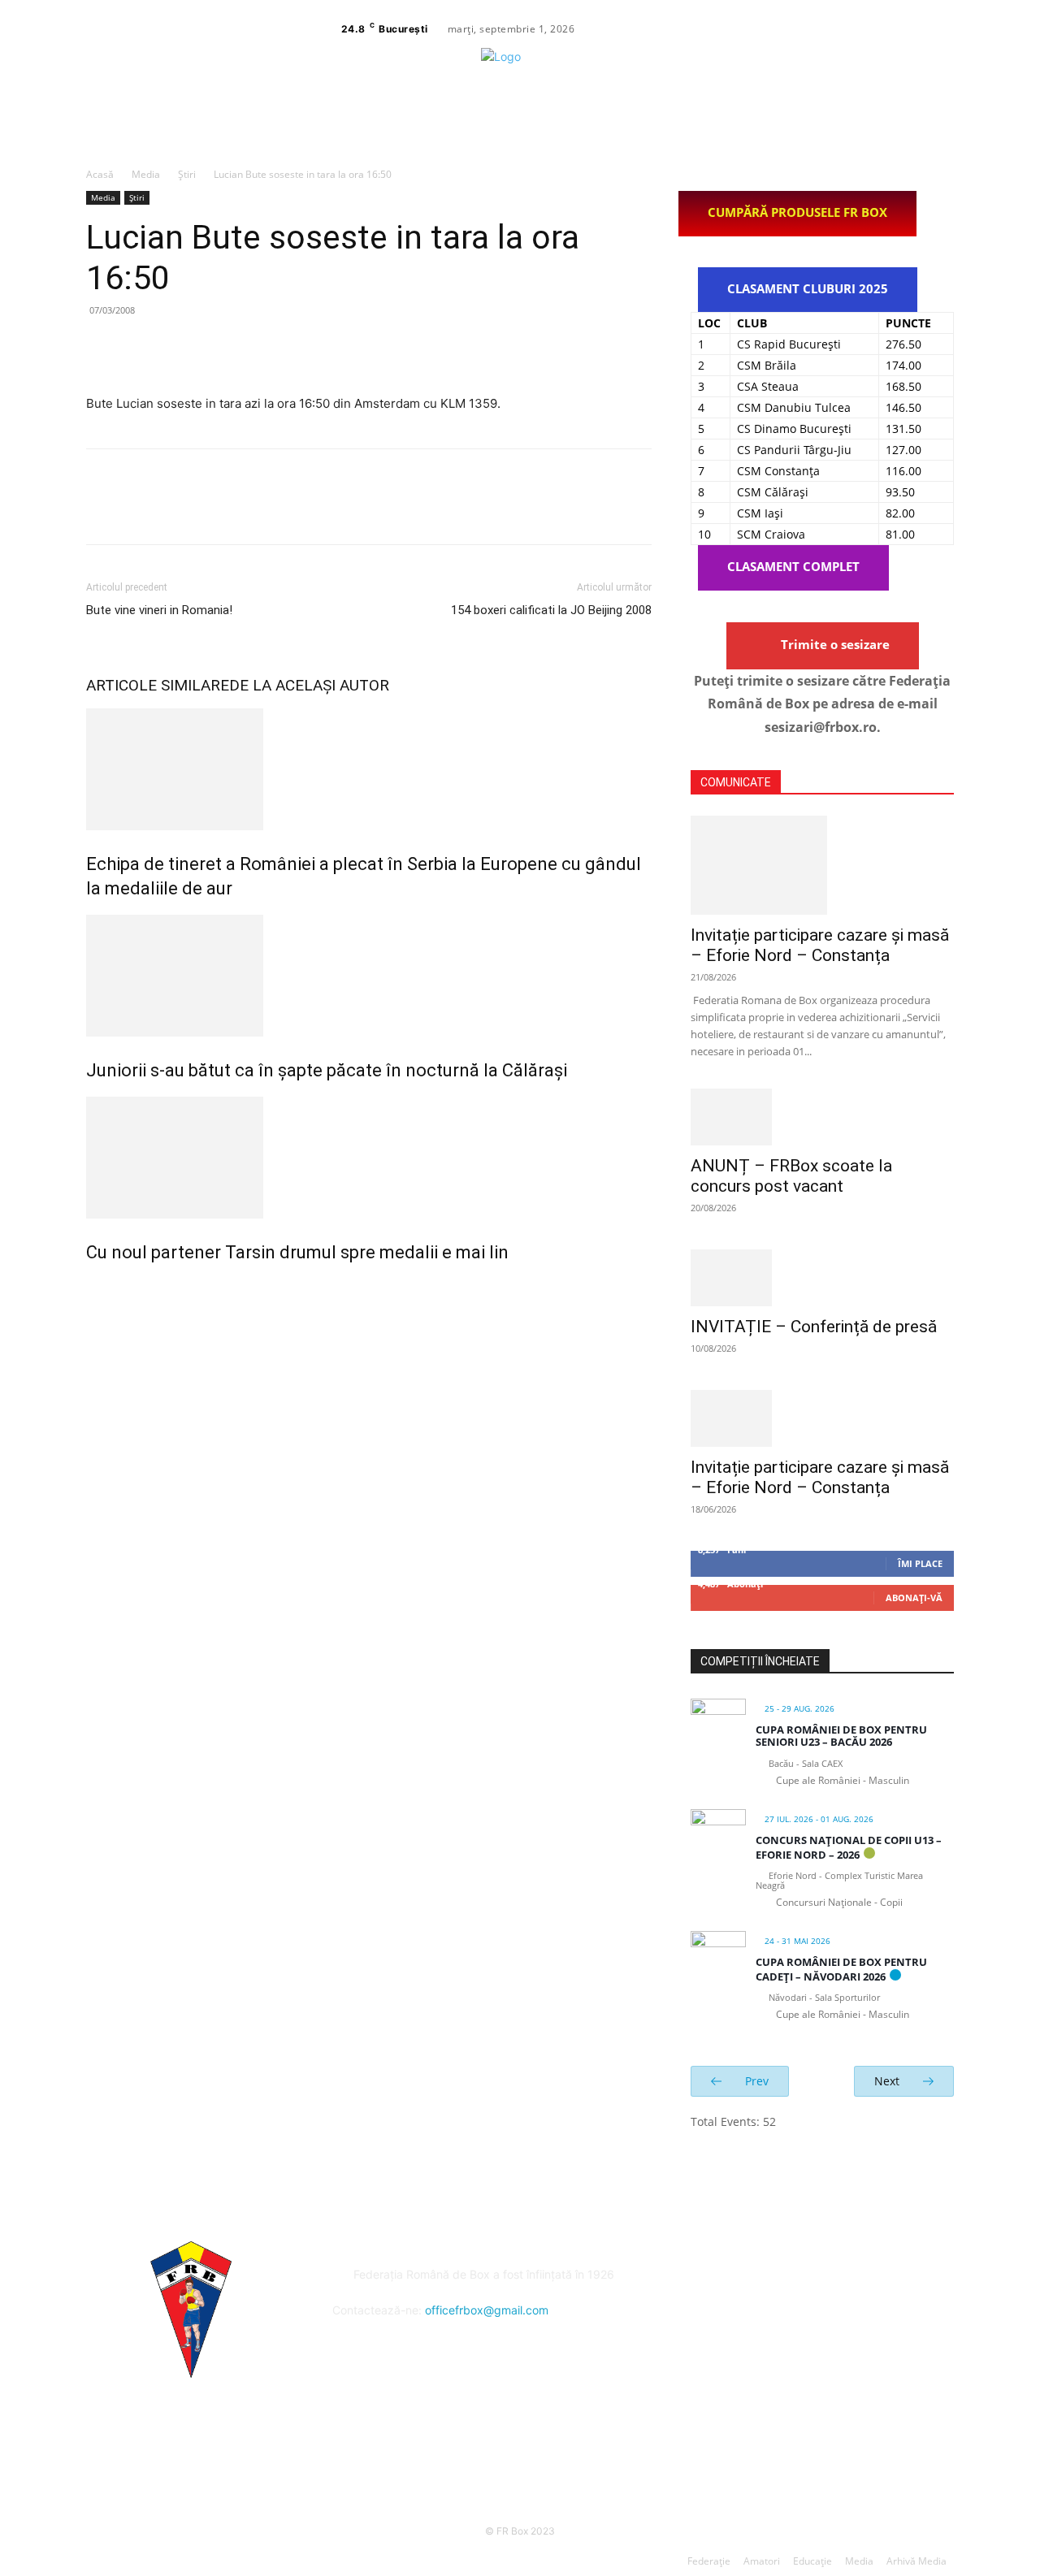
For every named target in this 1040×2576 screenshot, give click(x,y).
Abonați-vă (914, 1598)
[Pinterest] (177, 347)
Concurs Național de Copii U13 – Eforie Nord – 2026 (849, 1847)
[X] (1003, 29)
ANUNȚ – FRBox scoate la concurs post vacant (791, 1176)
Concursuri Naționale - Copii (839, 1902)
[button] (1033, 95)
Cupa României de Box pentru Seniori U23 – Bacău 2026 (841, 1736)
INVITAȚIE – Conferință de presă (814, 1327)
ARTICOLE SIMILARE (158, 685)
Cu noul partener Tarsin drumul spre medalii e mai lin (297, 1252)
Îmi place (920, 1563)
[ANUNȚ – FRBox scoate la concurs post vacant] (822, 1117)
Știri (187, 174)
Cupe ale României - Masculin (843, 1780)
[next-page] (100, 1287)
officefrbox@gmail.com (487, 2310)
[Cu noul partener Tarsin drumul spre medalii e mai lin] (369, 1158)
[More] (253, 347)
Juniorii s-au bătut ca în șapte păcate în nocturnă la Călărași (327, 1070)
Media (146, 174)
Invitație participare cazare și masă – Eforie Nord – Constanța (820, 945)
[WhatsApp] (214, 347)
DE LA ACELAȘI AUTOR (309, 685)
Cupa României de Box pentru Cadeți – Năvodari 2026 (841, 1969)
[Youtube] (1023, 29)
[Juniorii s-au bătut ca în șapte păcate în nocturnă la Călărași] (369, 976)
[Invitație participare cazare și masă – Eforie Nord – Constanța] (822, 865)
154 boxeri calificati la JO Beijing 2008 (551, 610)
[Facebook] (964, 29)
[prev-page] (91, 1287)
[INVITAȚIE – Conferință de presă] (822, 1278)
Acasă (100, 174)
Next (888, 2081)
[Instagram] (984, 29)
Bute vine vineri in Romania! (159, 610)
